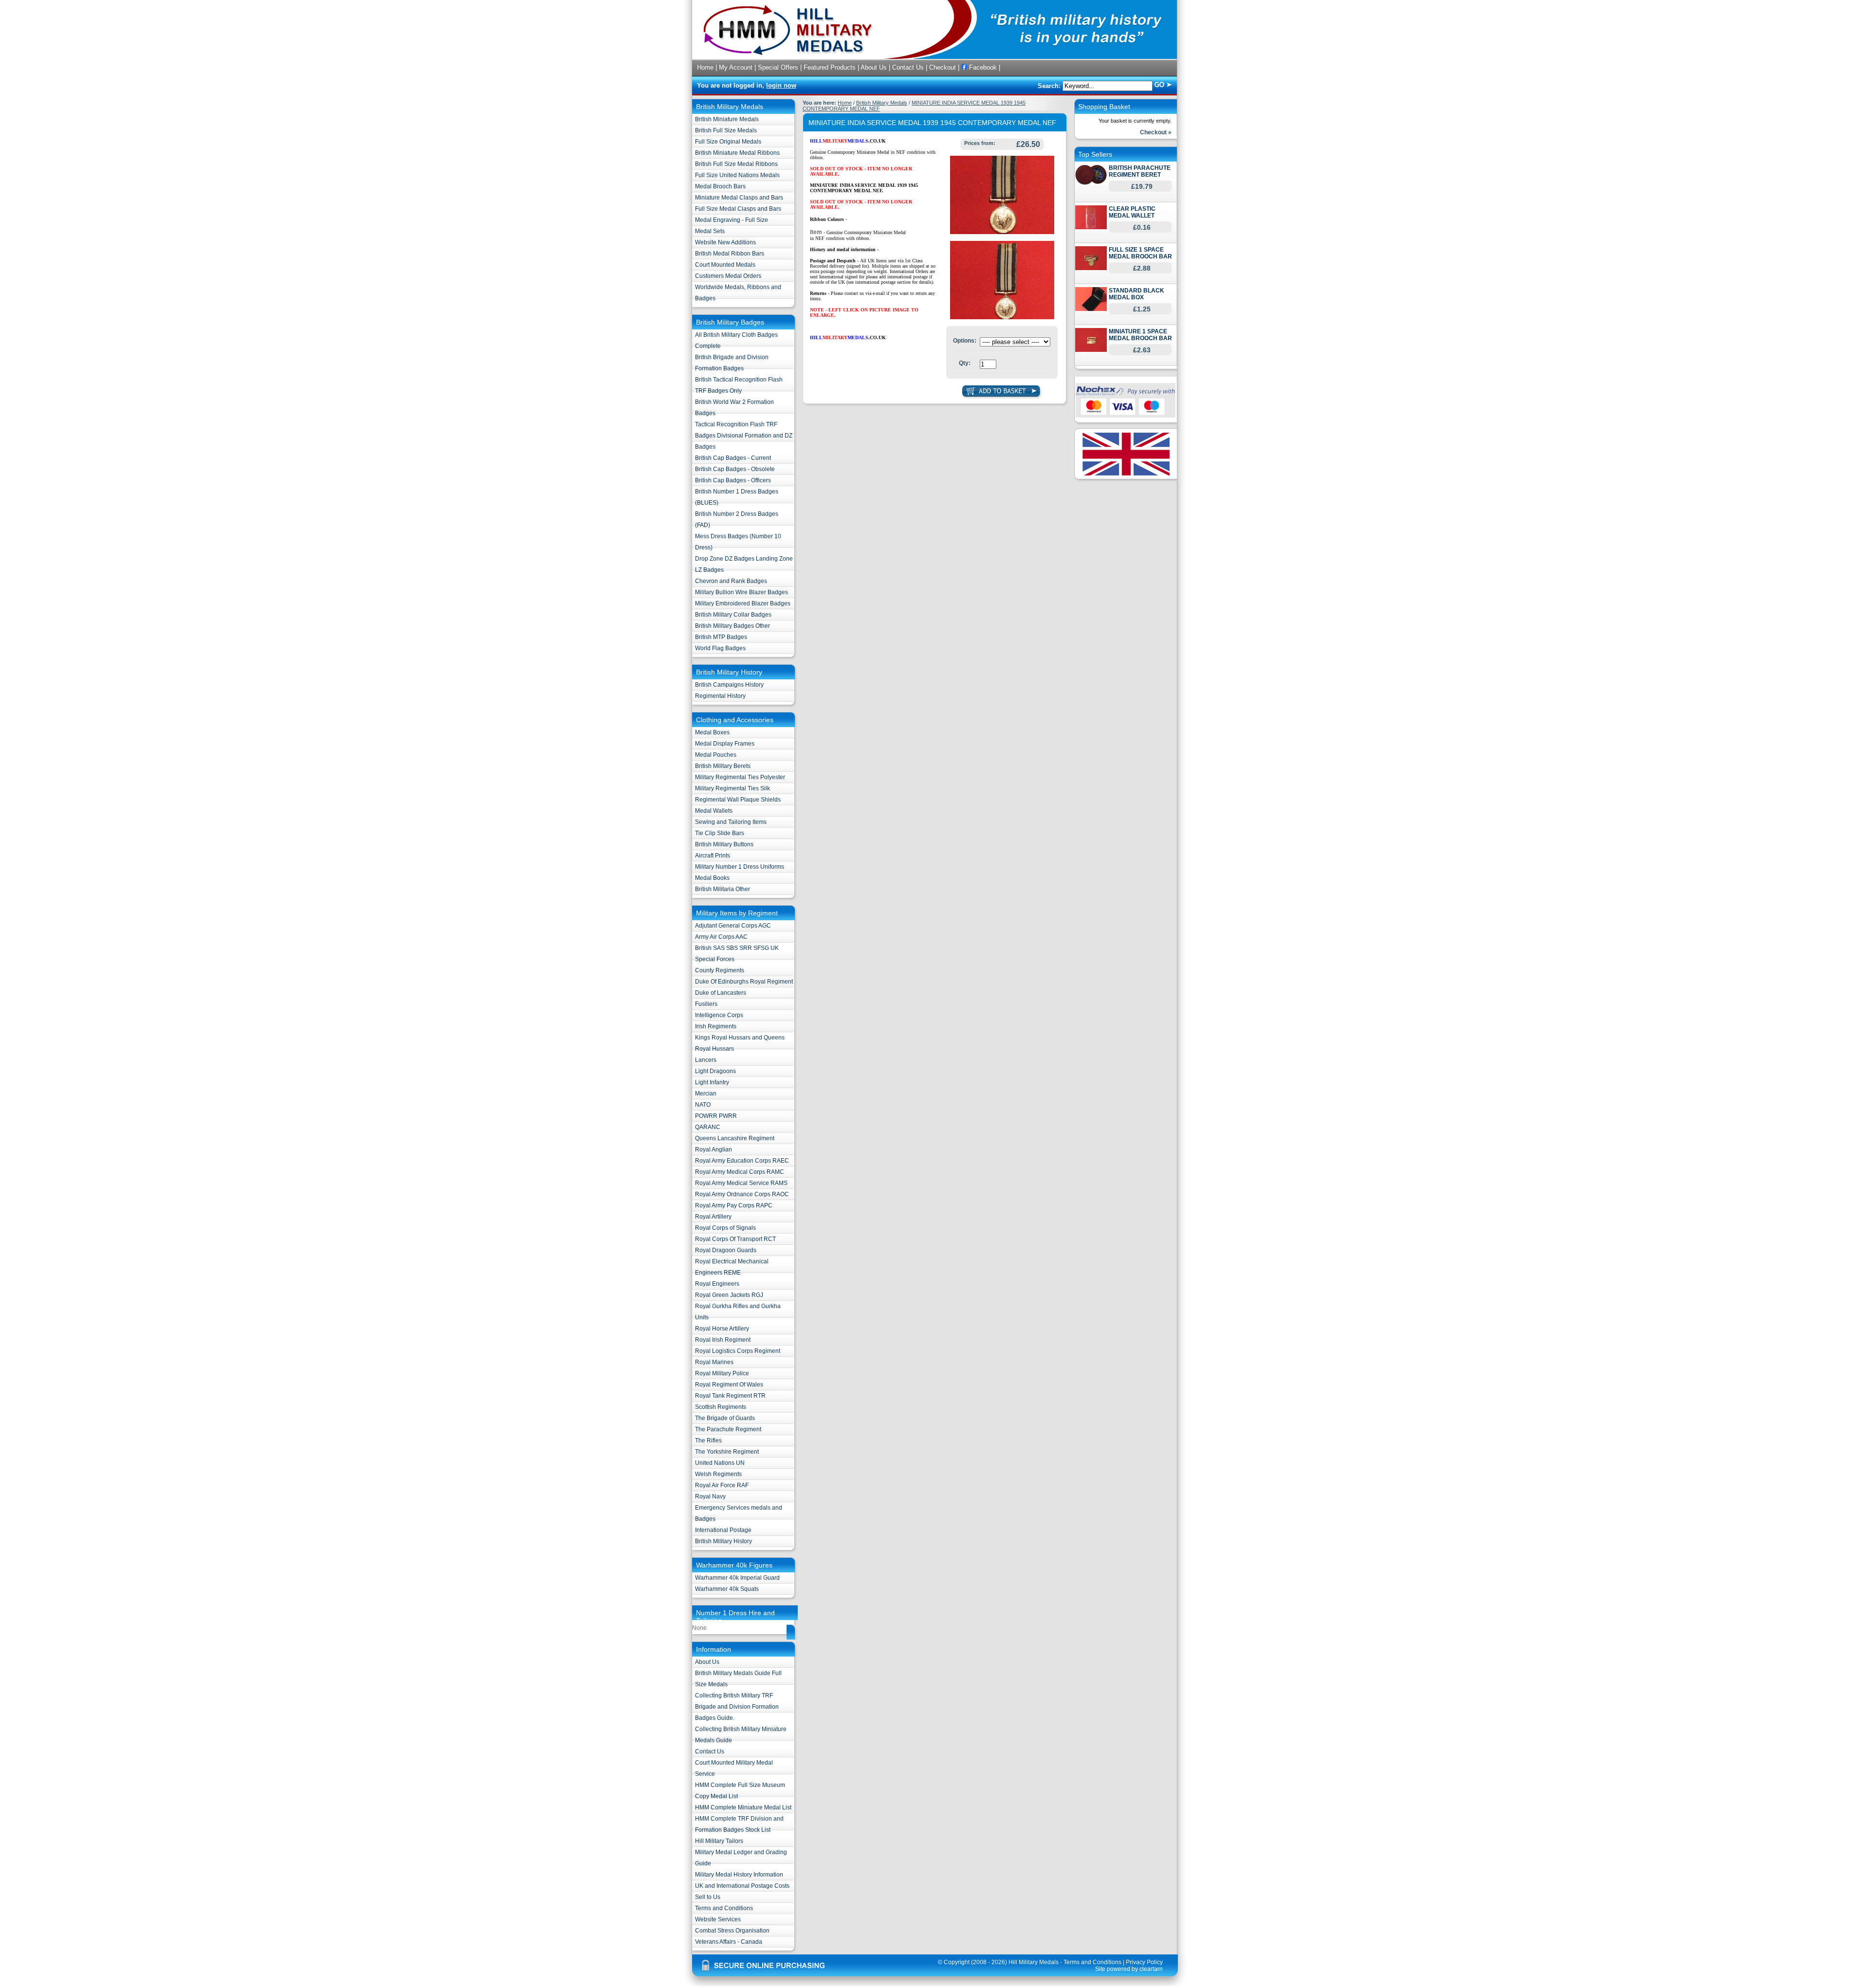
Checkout (943, 67)
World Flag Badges (720, 648)
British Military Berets (723, 766)
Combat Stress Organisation (732, 1931)
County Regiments (720, 970)
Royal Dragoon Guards (726, 1250)
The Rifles (708, 1441)
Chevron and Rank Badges (731, 581)
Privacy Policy (1144, 1962)
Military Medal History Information (739, 1875)
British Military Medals (882, 103)
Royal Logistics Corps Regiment (738, 1351)
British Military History (724, 1541)
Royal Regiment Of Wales (729, 1385)
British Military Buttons (724, 844)
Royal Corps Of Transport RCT (735, 1239)
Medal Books (712, 878)
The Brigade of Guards (725, 1418)
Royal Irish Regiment (723, 1340)
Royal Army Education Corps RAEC (742, 1161)
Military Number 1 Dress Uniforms (740, 867)
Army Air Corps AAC (721, 937)
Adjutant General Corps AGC (733, 926)
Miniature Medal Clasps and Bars (739, 198)
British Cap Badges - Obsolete (735, 469)
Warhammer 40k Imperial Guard (737, 1578)
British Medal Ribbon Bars (730, 254)
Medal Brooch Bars (720, 186)
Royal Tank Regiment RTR (730, 1396)
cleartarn (1151, 1969)
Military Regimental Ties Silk (733, 788)
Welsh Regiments (718, 1474)
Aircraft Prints (713, 856)
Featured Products (830, 67)
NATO (703, 1105)
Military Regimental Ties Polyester (740, 777)
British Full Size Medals (726, 130)
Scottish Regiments (721, 1407)
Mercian (706, 1094)
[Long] (1002, 317)
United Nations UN (720, 1463)
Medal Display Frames (725, 744)
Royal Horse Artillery (722, 1329)
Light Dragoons (715, 1071)
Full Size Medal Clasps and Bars (738, 209)
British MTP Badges (721, 637)
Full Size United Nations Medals (737, 175)
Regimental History (720, 696)
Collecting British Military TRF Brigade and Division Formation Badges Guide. (737, 1707)
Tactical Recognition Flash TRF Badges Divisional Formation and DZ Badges (744, 436)
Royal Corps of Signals (725, 1228)
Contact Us (908, 67)
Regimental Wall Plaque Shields (738, 800)
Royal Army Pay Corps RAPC (734, 1205)
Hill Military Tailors (719, 1841)
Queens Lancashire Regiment (735, 1138)
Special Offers (778, 67)
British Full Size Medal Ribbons (736, 164)
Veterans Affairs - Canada (729, 1942)
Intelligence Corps (719, 1015)
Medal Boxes (712, 732)
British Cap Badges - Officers (733, 480)
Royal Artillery (713, 1217)
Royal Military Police (722, 1373)
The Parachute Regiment (728, 1429)
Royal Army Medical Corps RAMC (740, 1172)
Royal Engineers (717, 1284)
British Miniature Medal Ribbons (737, 153)
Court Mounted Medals (725, 265)
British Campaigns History (729, 685)
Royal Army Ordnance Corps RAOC (742, 1194)
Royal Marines (714, 1362)
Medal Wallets (714, 811)
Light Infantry (712, 1082)
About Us (874, 67)
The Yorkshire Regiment (727, 1452)
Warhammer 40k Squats (727, 1589)
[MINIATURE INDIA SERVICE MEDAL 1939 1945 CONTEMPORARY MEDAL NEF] (1002, 232)
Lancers (706, 1060)
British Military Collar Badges (733, 615)
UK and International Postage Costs (742, 1886)
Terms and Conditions (724, 1908)
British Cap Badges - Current (733, 458)
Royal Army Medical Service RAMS (741, 1183)
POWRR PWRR (716, 1116)
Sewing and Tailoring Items (731, 822)
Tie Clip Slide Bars (720, 833)
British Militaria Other (723, 889)
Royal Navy (710, 1496)
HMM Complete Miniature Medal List (743, 1807)
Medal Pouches (716, 755)
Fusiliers (706, 1004)
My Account (736, 67)
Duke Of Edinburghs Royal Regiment (744, 982)
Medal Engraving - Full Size (732, 220)
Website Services (718, 1919)
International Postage (723, 1530)
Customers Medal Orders (728, 276)
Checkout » (1156, 132)
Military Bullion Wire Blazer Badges (742, 592)
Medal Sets (710, 231)
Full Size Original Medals (728, 142)
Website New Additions (725, 242)
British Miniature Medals (727, 119)
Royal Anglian (714, 1149)
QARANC (708, 1127)
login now (781, 85)
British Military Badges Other (733, 626)
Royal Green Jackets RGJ (729, 1295)
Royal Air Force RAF (722, 1485)
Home (705, 67)
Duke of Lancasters (721, 993)
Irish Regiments (716, 1026)
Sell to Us (708, 1897)
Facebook (982, 67)
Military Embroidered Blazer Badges (743, 603)
